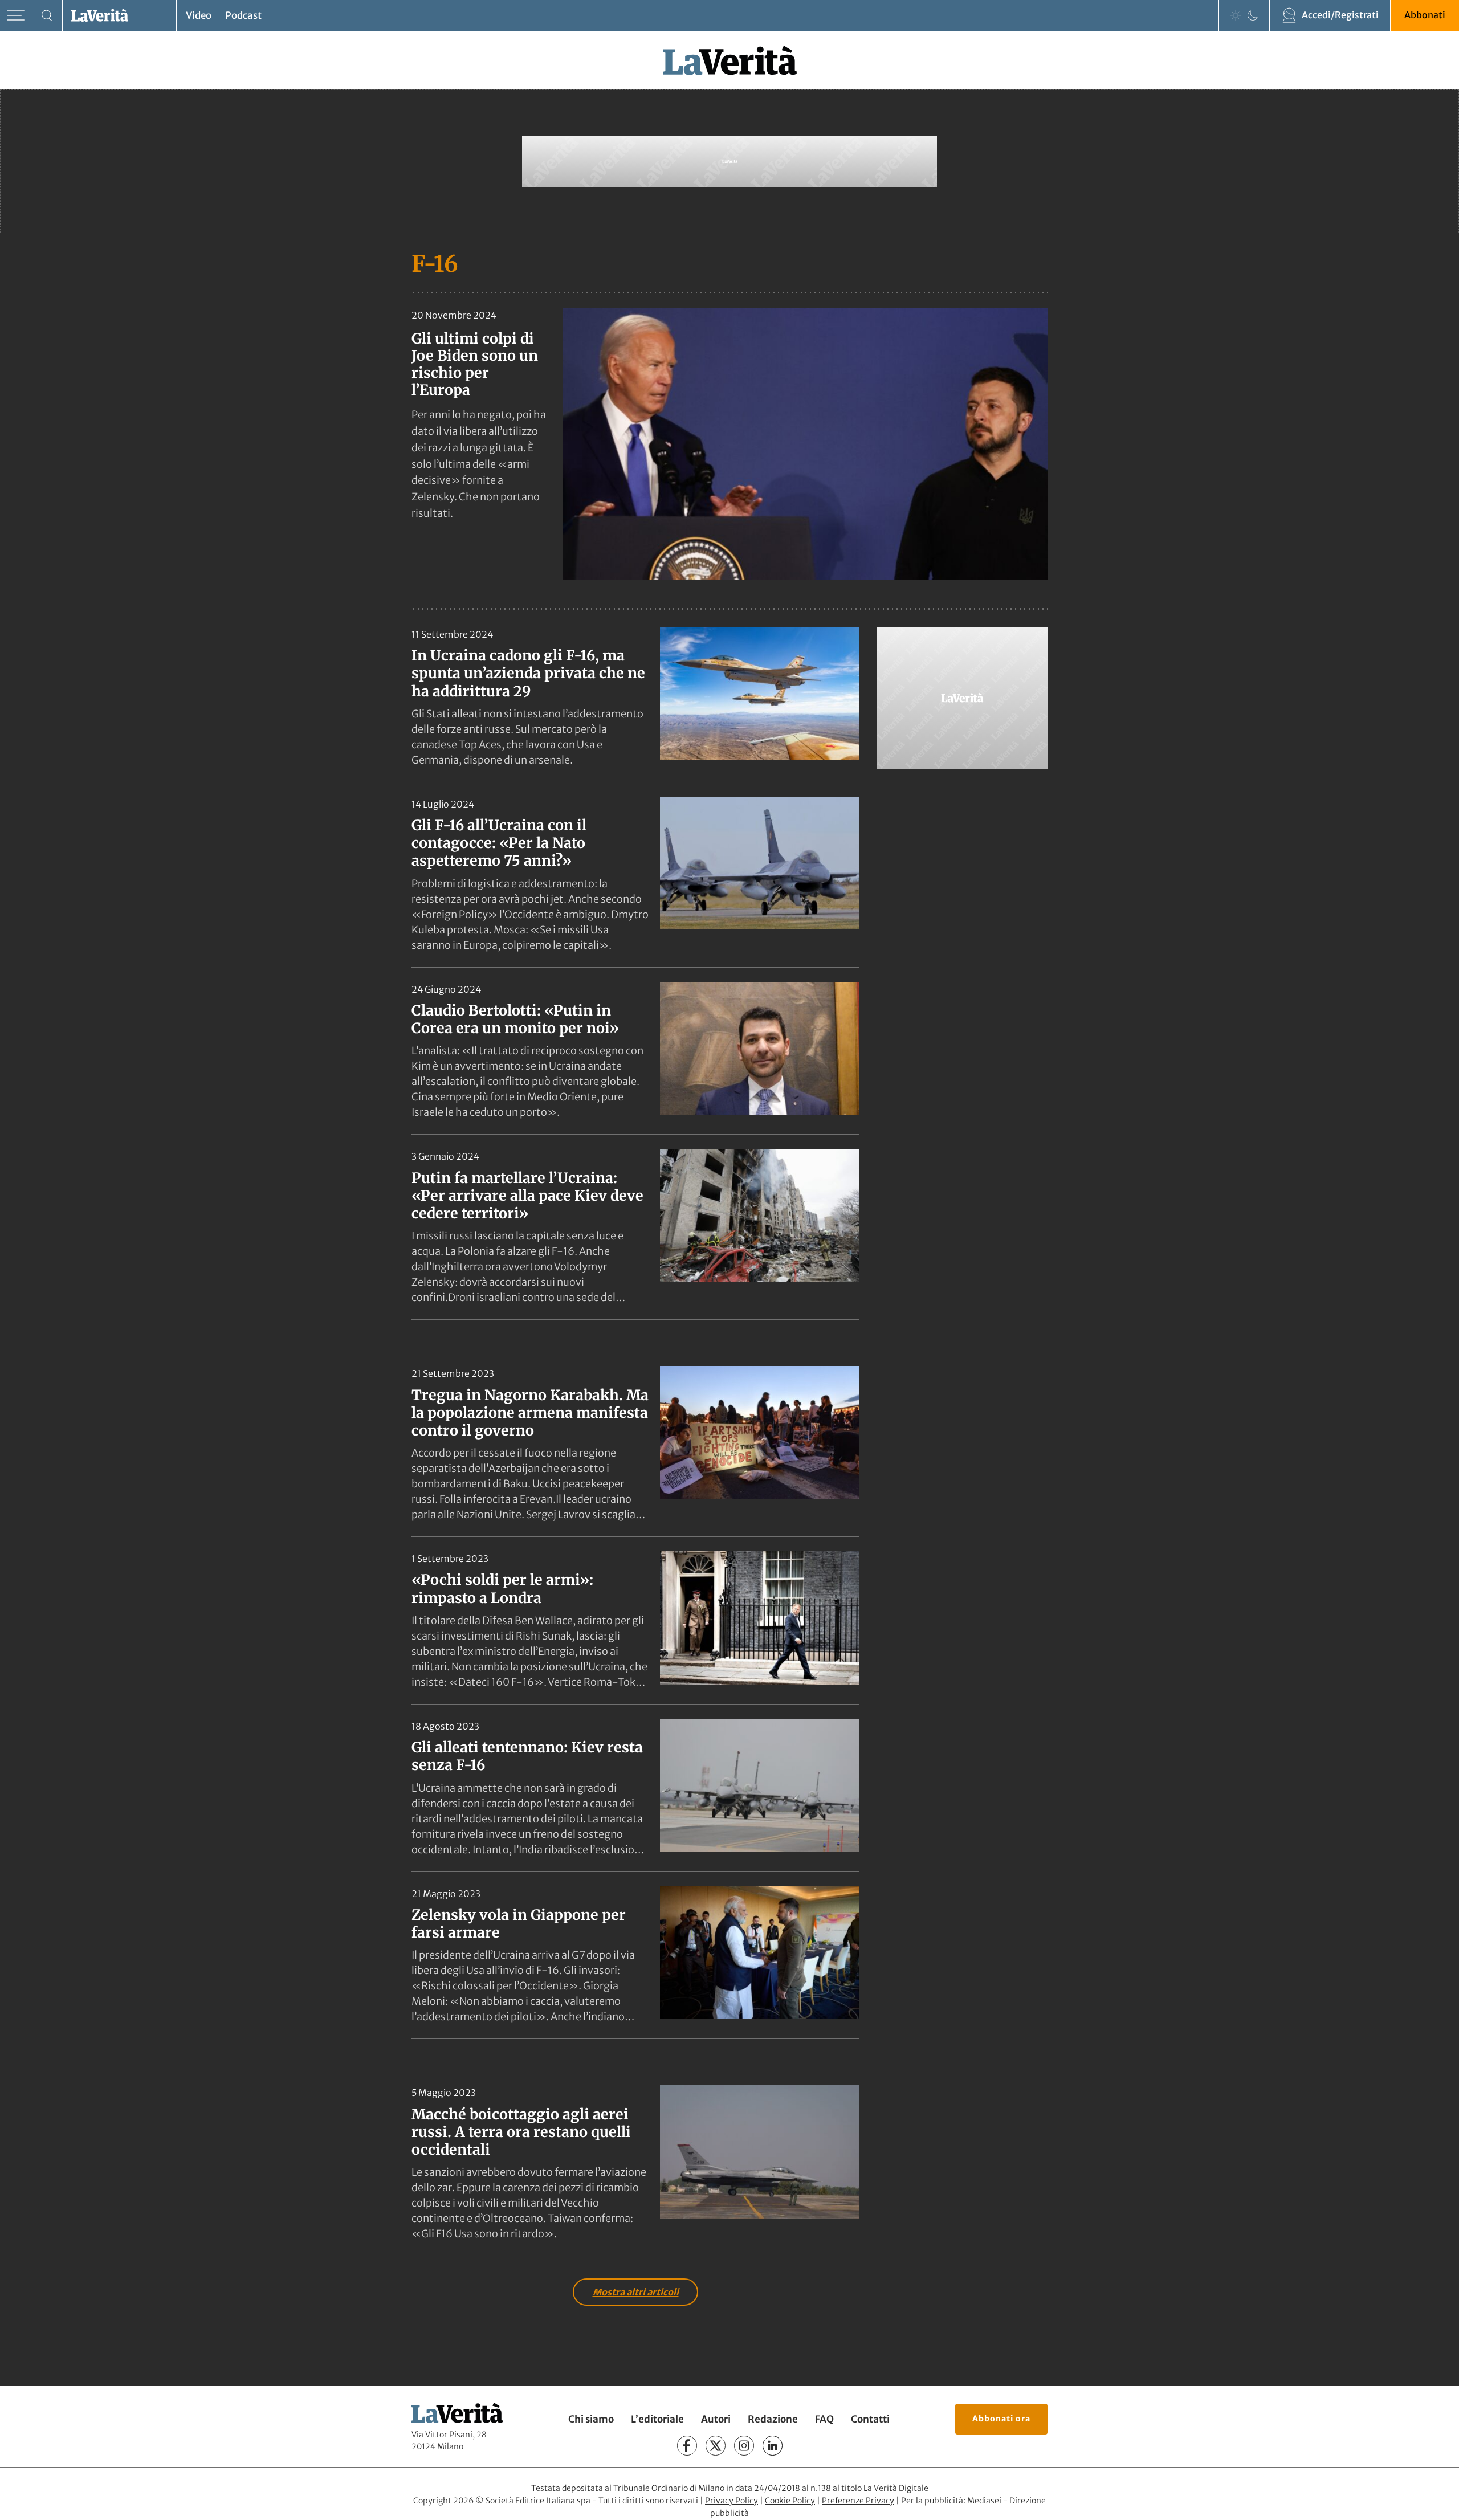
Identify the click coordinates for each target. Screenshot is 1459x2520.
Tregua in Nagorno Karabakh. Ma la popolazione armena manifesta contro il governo (530, 1413)
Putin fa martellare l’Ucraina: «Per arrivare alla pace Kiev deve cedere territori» (527, 1196)
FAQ (824, 2419)
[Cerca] (47, 16)
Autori (716, 2419)
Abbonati (1425, 15)
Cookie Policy (790, 2501)
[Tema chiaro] (1236, 15)
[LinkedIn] (773, 2446)
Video (199, 15)
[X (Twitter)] (716, 2446)
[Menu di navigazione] (16, 16)
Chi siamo (591, 2419)
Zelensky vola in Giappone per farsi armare (519, 1924)
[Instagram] (744, 2446)
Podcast (243, 15)
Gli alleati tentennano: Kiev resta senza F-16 (527, 1756)
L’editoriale (657, 2419)
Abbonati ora (1001, 2419)
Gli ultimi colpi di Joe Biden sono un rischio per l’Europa (475, 364)
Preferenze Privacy (858, 2501)
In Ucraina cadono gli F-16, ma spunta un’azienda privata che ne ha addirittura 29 (528, 673)
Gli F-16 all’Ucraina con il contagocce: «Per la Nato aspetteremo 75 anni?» (499, 843)
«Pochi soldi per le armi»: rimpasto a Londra (502, 1589)
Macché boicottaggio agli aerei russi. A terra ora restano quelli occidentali (521, 2132)
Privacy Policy (731, 2501)
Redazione (773, 2419)
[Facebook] (687, 2446)
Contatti (870, 2419)
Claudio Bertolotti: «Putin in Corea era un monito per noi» (515, 1019)
